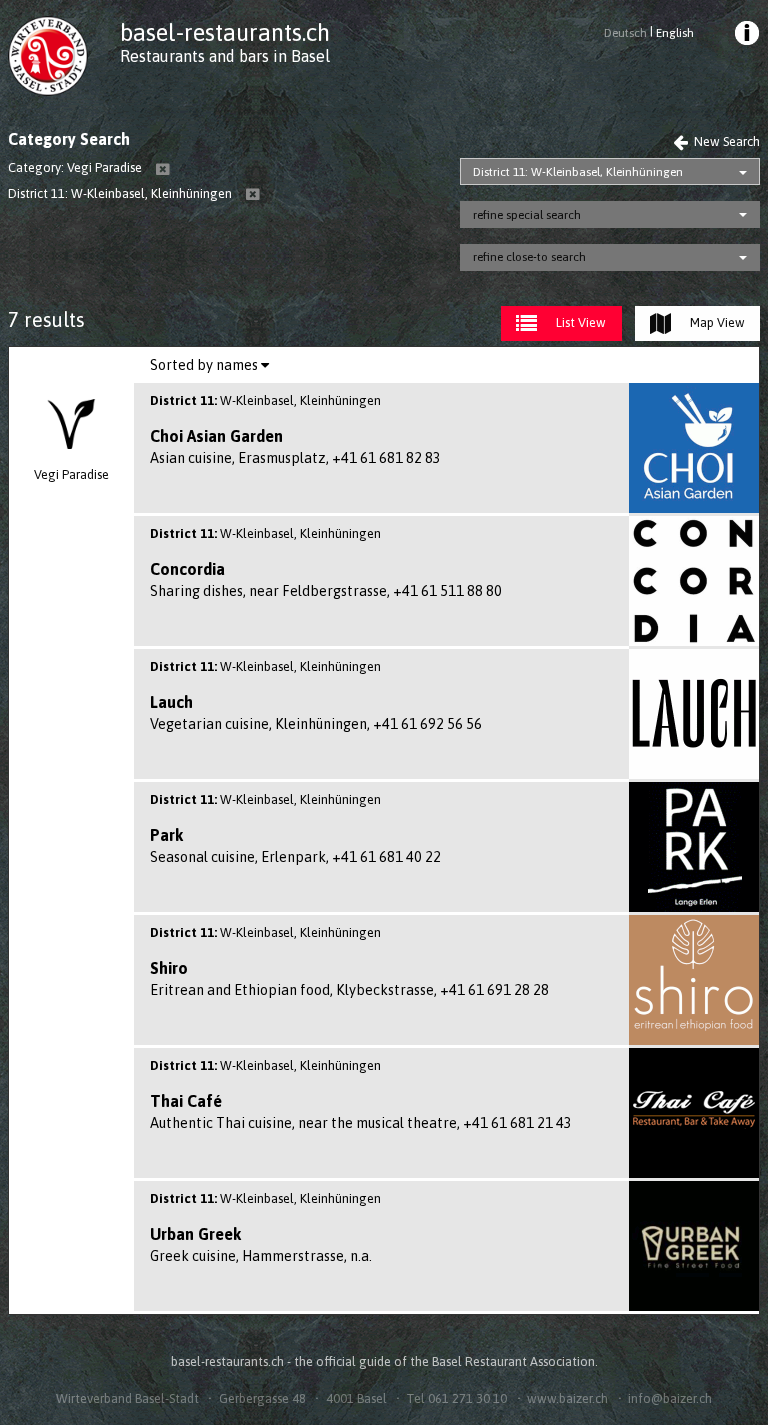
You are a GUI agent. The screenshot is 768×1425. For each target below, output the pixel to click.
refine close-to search (529, 257)
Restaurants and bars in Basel (225, 56)
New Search (725, 141)
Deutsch (625, 33)
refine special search (527, 215)
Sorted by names (205, 365)
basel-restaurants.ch (225, 32)
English (675, 33)
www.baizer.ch (567, 1398)
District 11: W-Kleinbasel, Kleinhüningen (578, 172)
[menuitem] (745, 36)
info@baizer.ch (670, 1398)
